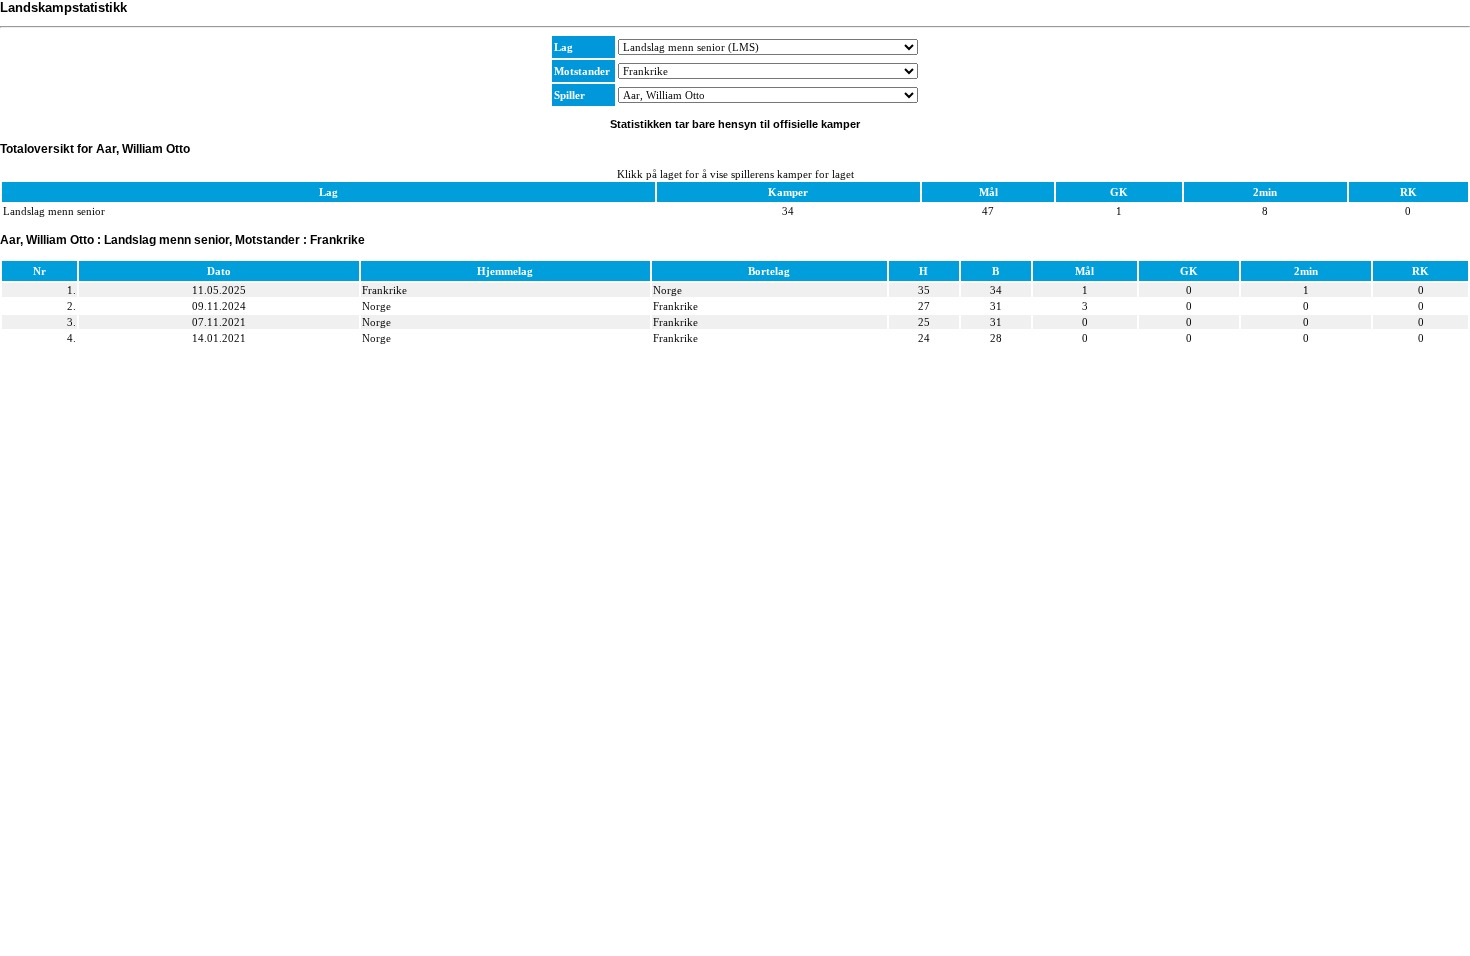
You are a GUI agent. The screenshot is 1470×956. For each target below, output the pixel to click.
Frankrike (384, 290)
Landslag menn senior (54, 211)
